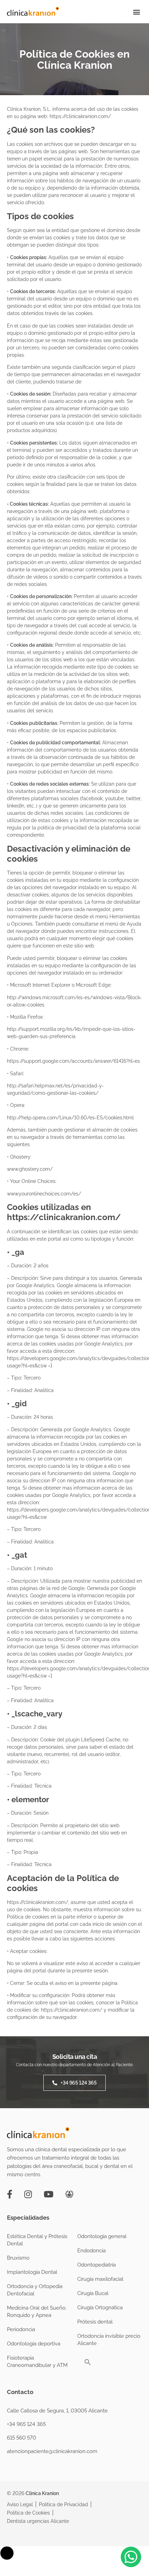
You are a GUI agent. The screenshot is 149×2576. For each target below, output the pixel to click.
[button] (136, 12)
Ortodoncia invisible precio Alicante (109, 2340)
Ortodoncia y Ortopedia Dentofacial (35, 2290)
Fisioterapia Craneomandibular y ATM (37, 2362)
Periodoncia (21, 2329)
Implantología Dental (32, 2272)
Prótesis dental (95, 2322)
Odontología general (102, 2236)
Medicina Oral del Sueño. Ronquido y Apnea (37, 2312)
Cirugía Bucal (93, 2293)
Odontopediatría (97, 2265)
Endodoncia (91, 2251)
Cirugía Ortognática (100, 2308)
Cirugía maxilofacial (100, 2279)
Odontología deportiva (34, 2344)
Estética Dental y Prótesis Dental (37, 2240)
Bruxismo (18, 2258)
